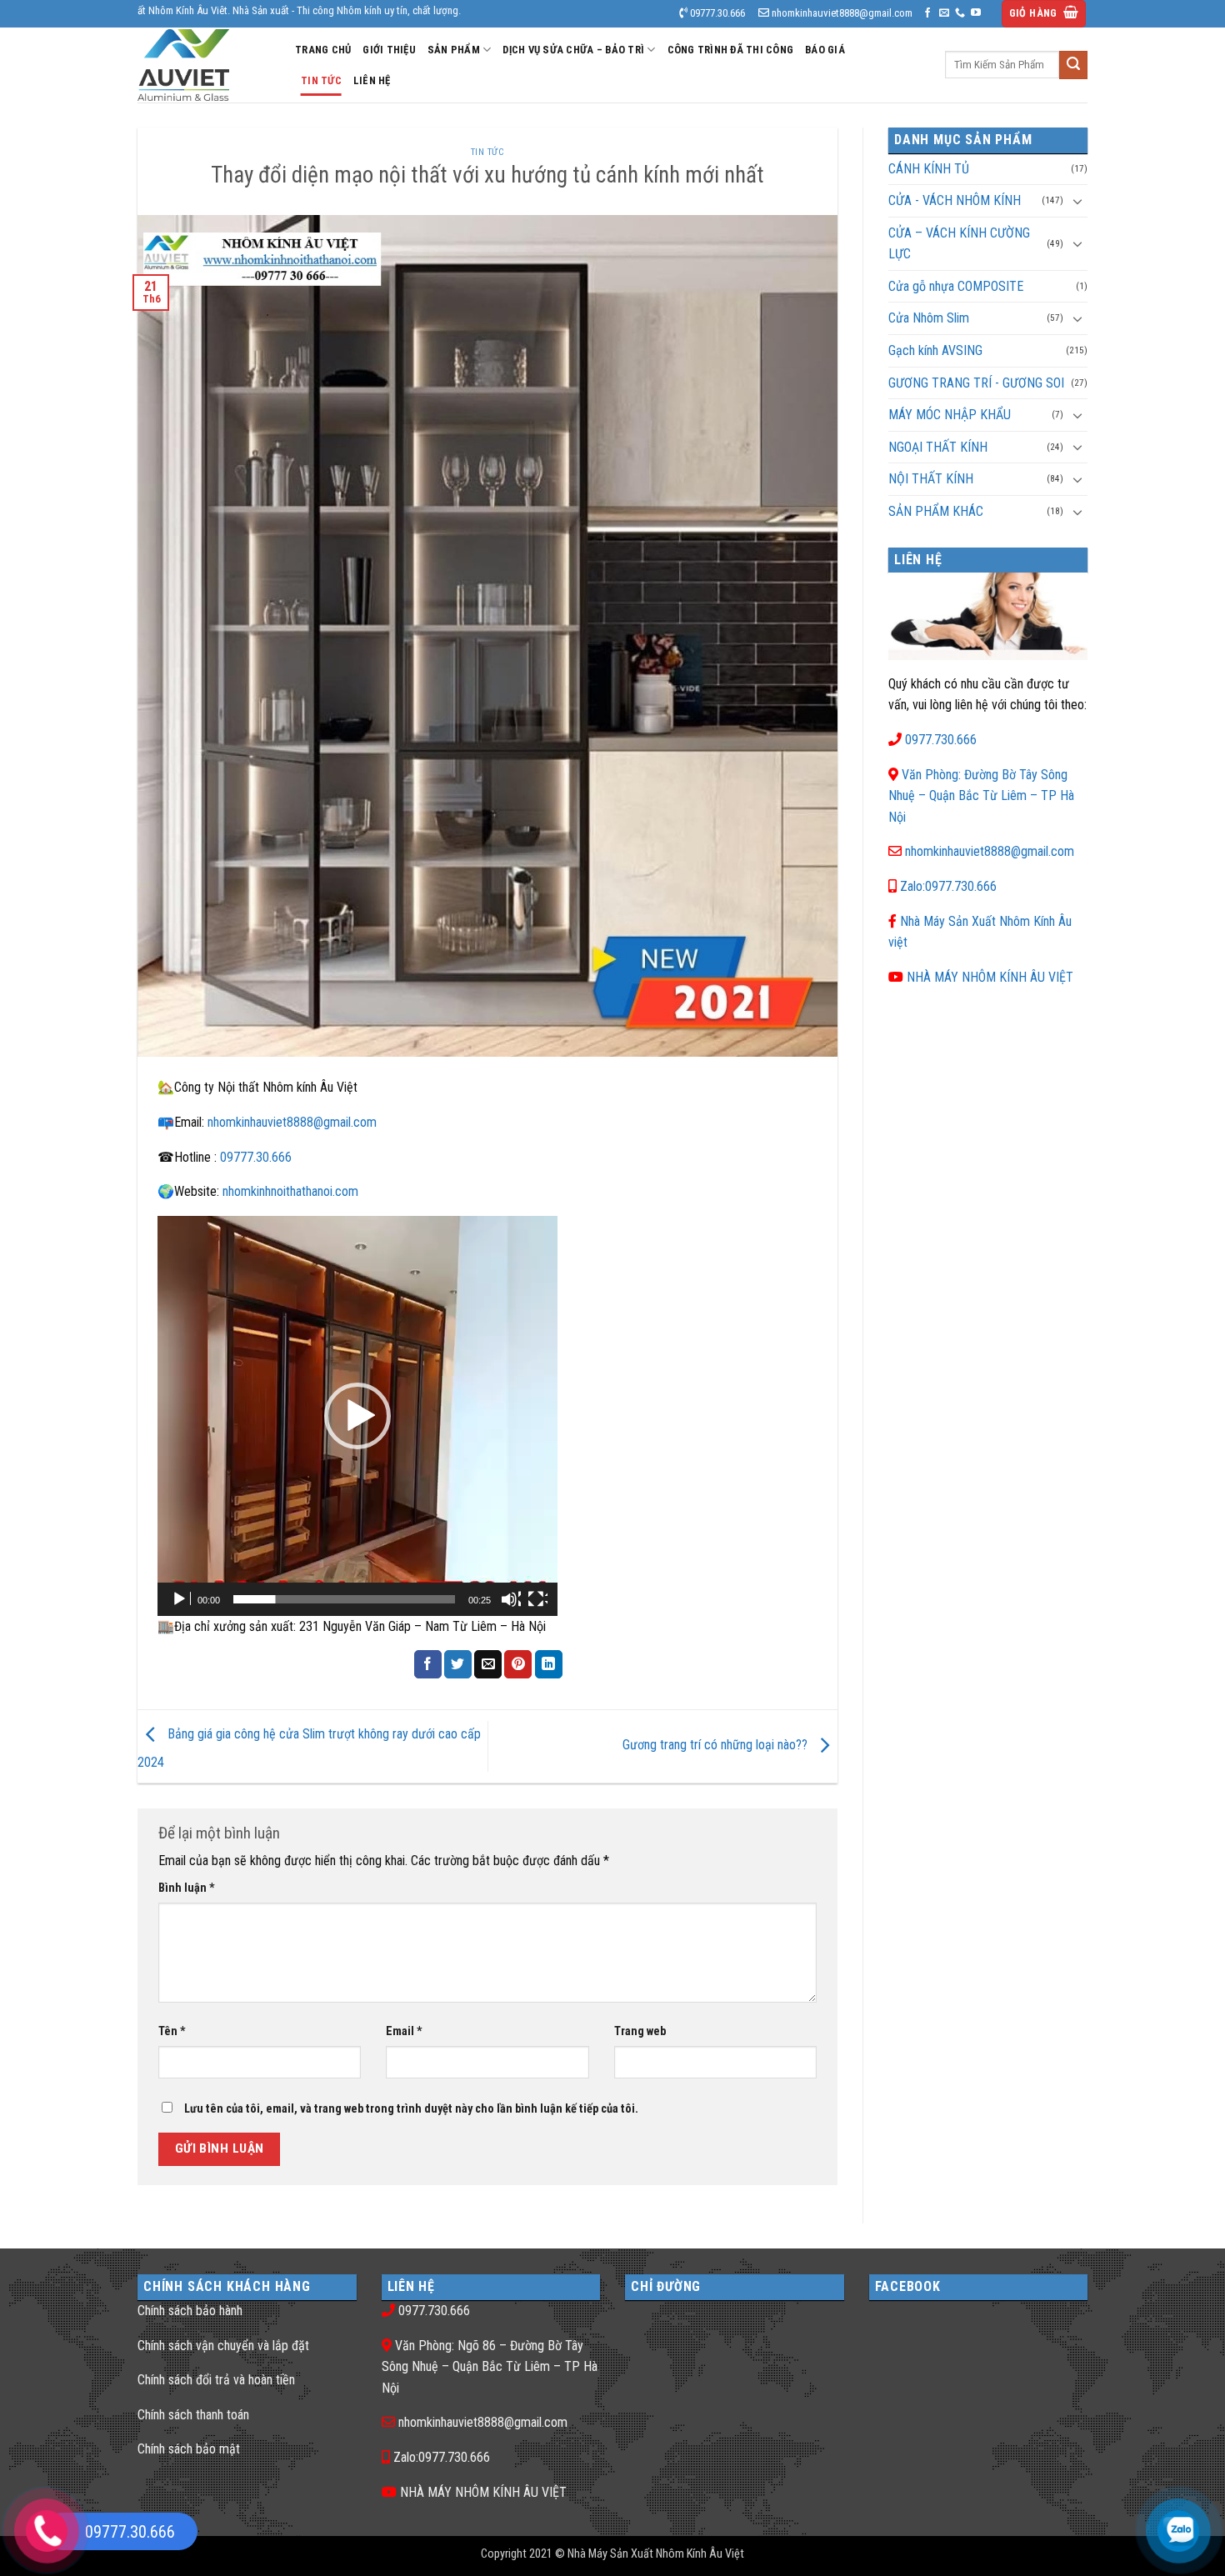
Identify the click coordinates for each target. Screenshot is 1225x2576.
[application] (357, 1416)
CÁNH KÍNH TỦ (929, 169)
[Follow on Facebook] (927, 13)
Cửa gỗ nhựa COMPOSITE (956, 286)
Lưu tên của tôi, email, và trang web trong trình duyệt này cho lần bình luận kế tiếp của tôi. (411, 2109)
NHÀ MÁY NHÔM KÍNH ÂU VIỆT (990, 977)
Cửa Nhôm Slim (929, 318)
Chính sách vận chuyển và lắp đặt (223, 2346)
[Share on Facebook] (428, 1664)
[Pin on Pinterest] (518, 1664)
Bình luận (187, 1888)
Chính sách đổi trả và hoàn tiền (216, 2380)
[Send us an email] (944, 13)
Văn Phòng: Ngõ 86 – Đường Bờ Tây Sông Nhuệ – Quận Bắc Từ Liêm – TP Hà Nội (490, 2367)
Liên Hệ (372, 80)
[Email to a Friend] (488, 1664)
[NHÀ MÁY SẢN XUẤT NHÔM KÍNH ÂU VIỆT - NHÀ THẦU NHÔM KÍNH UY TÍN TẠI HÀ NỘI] (204, 65)
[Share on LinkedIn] (549, 1664)
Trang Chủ (323, 50)
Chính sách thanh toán (193, 2415)
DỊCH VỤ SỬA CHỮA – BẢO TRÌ (573, 50)
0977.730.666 (941, 740)
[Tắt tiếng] (511, 1599)
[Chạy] (181, 1599)
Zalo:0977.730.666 (948, 886)
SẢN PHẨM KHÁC (936, 511)
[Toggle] (1077, 201)
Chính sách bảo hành (190, 2311)
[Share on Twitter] (458, 1664)
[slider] (344, 1599)
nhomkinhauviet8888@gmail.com (292, 1122)
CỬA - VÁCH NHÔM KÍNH (955, 200)
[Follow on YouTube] (976, 13)
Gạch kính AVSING (935, 350)
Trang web (640, 2031)
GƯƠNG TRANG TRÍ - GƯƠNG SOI (976, 383)
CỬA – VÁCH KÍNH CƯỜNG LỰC (959, 244)
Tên (172, 2031)
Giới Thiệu (389, 50)
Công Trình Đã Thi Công (731, 50)
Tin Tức (321, 80)
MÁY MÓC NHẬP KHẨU (950, 415)
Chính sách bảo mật (189, 2449)
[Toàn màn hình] (537, 1599)
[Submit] (1073, 65)
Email (404, 2031)
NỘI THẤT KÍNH (931, 479)
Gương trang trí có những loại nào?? (717, 1746)
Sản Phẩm (454, 50)
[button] (1044, 14)
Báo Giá (825, 50)
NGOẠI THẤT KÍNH (938, 447)
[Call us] (960, 13)
